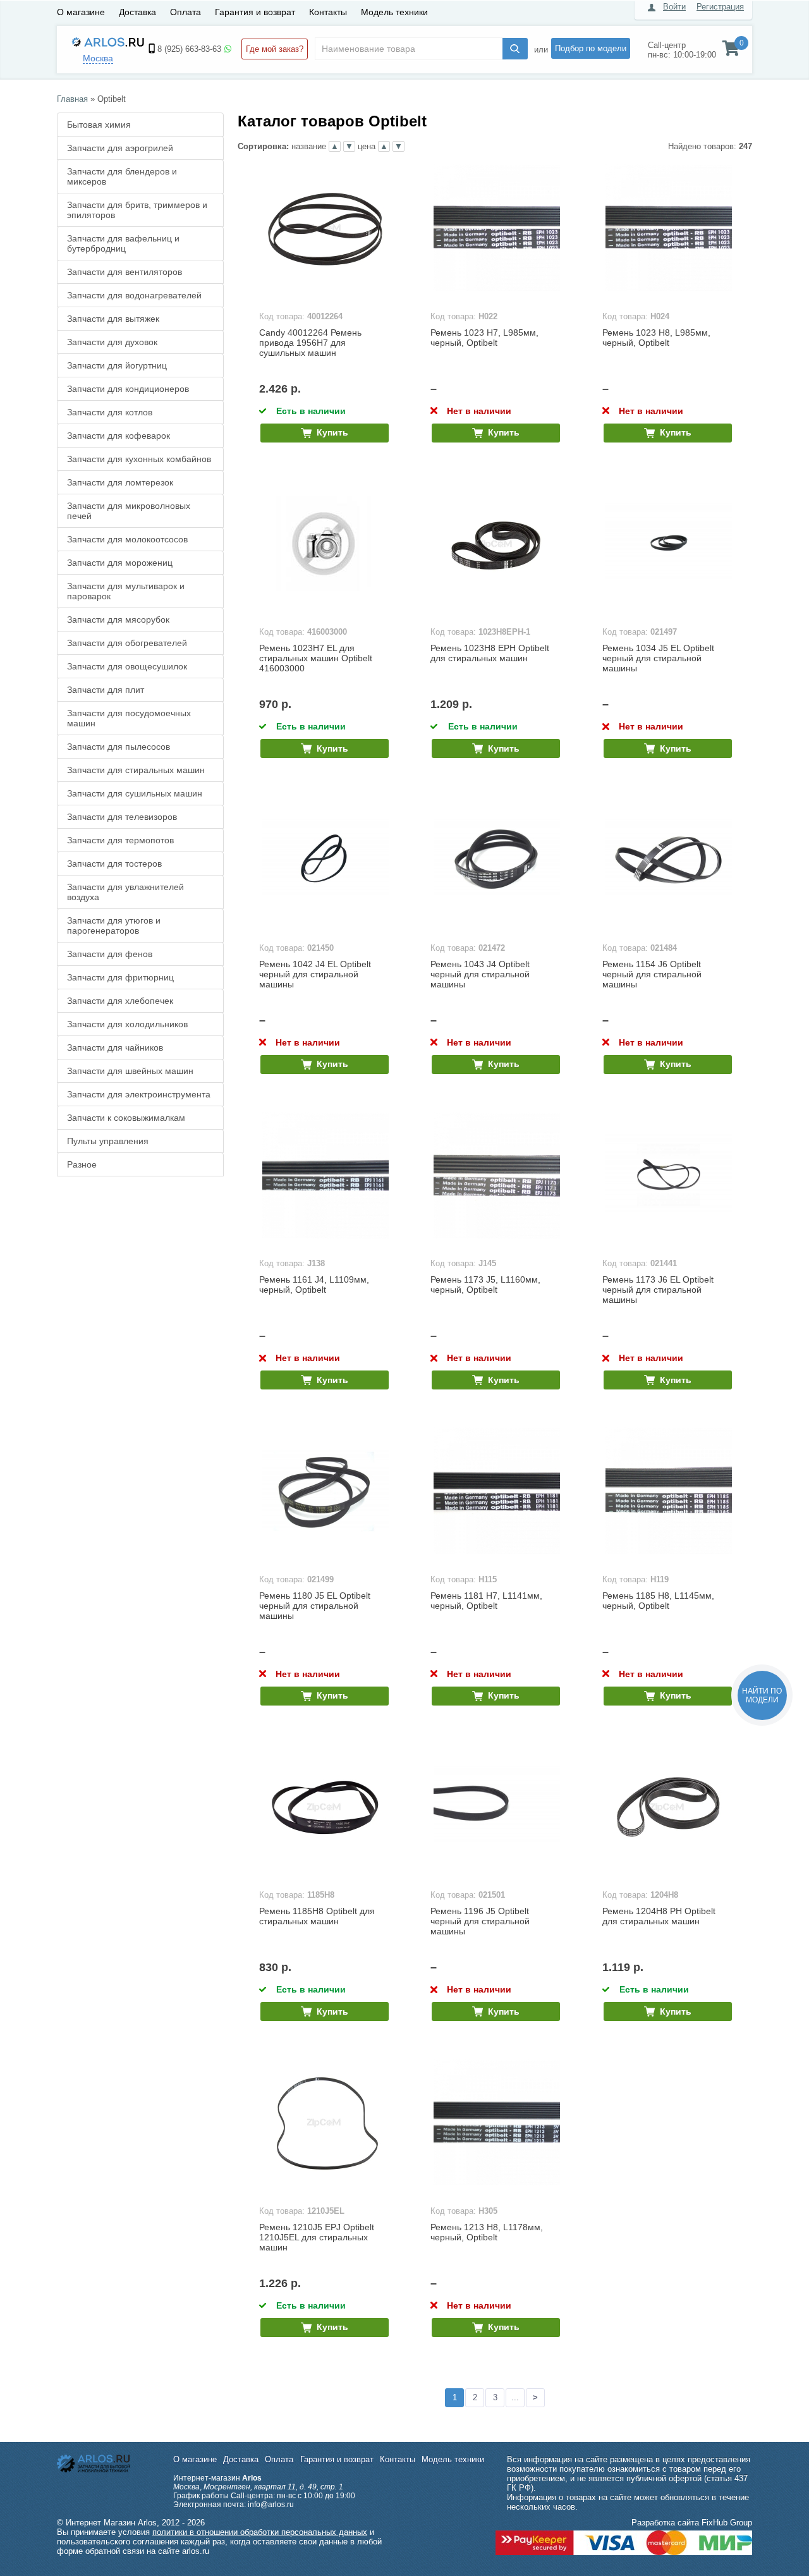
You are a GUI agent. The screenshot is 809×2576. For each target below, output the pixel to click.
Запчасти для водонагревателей (134, 295)
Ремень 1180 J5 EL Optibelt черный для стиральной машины (315, 1606)
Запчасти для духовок (112, 342)
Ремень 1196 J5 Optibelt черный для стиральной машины (480, 1921)
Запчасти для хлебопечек (120, 1001)
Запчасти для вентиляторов (125, 272)
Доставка (137, 12)
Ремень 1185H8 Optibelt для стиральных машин (317, 1916)
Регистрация (720, 7)
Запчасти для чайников (115, 1047)
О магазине (81, 12)
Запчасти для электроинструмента (139, 1094)
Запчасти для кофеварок (119, 436)
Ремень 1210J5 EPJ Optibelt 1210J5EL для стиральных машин (317, 2237)
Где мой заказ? (275, 49)
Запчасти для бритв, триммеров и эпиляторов (137, 210)
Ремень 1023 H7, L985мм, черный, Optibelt (484, 338)
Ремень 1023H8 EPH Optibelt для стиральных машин (490, 653)
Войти (674, 7)
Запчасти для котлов (110, 412)
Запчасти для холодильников (127, 1024)
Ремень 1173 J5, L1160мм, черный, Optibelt (485, 1285)
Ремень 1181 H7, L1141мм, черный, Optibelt (486, 1601)
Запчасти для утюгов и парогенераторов (114, 925)
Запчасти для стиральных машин (136, 770)
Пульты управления (108, 1141)
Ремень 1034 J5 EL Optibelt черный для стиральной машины (658, 658)
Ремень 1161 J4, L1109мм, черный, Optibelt (314, 1285)
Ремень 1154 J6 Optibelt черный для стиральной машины (652, 974)
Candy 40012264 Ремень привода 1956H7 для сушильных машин (310, 343)
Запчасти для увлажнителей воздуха (125, 892)
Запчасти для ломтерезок (120, 482)
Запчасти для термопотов (120, 840)
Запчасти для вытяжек (113, 319)
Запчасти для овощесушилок (127, 666)
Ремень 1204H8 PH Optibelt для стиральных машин (659, 1916)
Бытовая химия (99, 125)
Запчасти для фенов (110, 954)
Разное (82, 1164)
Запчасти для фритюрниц (120, 977)
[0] (731, 51)
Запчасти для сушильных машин (135, 793)
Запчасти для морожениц (120, 563)
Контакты (328, 12)
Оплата (186, 12)
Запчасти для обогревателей (127, 643)
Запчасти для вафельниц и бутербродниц (123, 243)
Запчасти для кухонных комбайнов (139, 459)
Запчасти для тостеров (114, 864)
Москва (98, 58)
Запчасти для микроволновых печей (129, 511)
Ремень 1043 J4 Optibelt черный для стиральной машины (480, 974)
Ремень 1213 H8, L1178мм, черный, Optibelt (487, 2232)
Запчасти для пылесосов (119, 747)
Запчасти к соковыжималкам (126, 1118)
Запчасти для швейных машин (130, 1071)
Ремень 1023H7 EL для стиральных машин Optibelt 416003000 (316, 658)
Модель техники (394, 12)
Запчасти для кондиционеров (128, 389)
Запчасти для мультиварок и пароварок (126, 591)
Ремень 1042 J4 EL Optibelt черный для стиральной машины (315, 974)
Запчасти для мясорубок (118, 620)
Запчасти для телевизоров (122, 817)
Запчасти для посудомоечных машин (129, 718)
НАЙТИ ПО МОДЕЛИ (762, 1695)
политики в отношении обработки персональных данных (260, 2532)
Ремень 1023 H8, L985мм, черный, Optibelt (656, 338)
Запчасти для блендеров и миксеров (122, 176)
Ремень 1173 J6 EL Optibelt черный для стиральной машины (658, 1290)
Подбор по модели (591, 48)
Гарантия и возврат (255, 12)
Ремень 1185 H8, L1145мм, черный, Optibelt (658, 1601)
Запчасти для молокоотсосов (127, 539)
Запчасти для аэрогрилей (120, 148)
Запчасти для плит (106, 690)
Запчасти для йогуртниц (117, 365)
